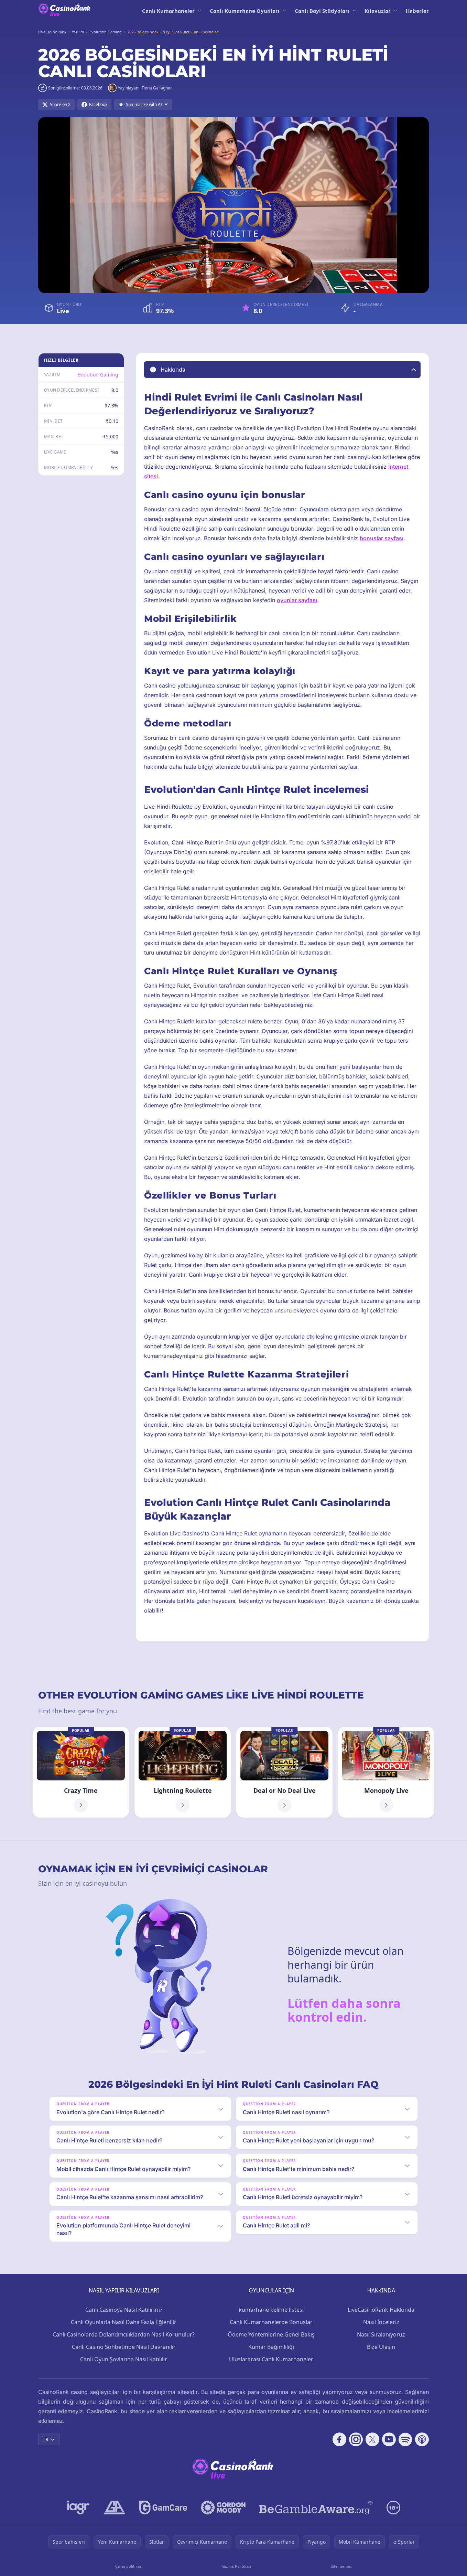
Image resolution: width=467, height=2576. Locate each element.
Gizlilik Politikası (237, 2566)
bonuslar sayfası (382, 538)
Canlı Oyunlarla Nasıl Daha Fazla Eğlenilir (124, 2322)
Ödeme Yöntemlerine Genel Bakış (271, 2334)
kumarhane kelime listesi (271, 2310)
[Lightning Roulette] (183, 1772)
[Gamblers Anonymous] (115, 2508)
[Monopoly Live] (386, 1772)
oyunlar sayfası (297, 600)
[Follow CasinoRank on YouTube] (389, 2439)
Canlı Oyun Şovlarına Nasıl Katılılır (124, 2359)
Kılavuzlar (378, 11)
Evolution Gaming (98, 375)
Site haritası (341, 2566)
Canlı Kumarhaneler (168, 11)
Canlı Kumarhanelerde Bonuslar (271, 2322)
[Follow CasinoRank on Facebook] (339, 2439)
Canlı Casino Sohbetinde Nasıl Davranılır (124, 2347)
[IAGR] (78, 2508)
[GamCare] (163, 2508)
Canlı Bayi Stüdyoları (322, 11)
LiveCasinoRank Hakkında (381, 2310)
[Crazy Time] (81, 1772)
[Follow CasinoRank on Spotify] (405, 2439)
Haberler (417, 11)
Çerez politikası (129, 2566)
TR (46, 2439)
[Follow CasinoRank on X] (372, 2439)
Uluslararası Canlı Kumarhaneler (271, 2359)
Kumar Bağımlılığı (271, 2347)
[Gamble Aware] (316, 2508)
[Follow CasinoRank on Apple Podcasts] (422, 2439)
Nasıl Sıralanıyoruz (381, 2334)
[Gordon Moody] (223, 2508)
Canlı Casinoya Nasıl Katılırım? (124, 2310)
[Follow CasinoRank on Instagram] (356, 2439)
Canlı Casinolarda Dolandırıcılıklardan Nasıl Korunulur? (124, 2334)
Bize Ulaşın (381, 2347)
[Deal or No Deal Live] (284, 1772)
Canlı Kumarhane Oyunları (245, 11)
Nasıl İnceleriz (381, 2322)
